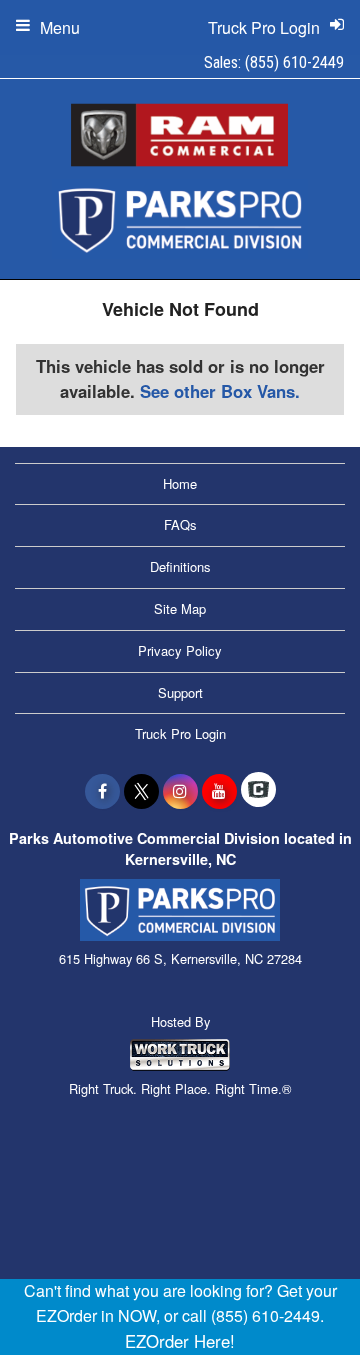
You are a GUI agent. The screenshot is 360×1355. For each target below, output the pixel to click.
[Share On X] (141, 791)
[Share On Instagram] (180, 791)
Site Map (180, 608)
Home (180, 483)
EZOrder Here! (180, 1341)
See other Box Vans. (220, 391)
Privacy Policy (180, 650)
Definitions (180, 566)
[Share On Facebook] (102, 791)
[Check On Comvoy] (258, 791)
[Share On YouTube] (219, 791)
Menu (60, 27)
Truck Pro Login (180, 733)
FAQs (180, 524)
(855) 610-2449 (294, 62)
